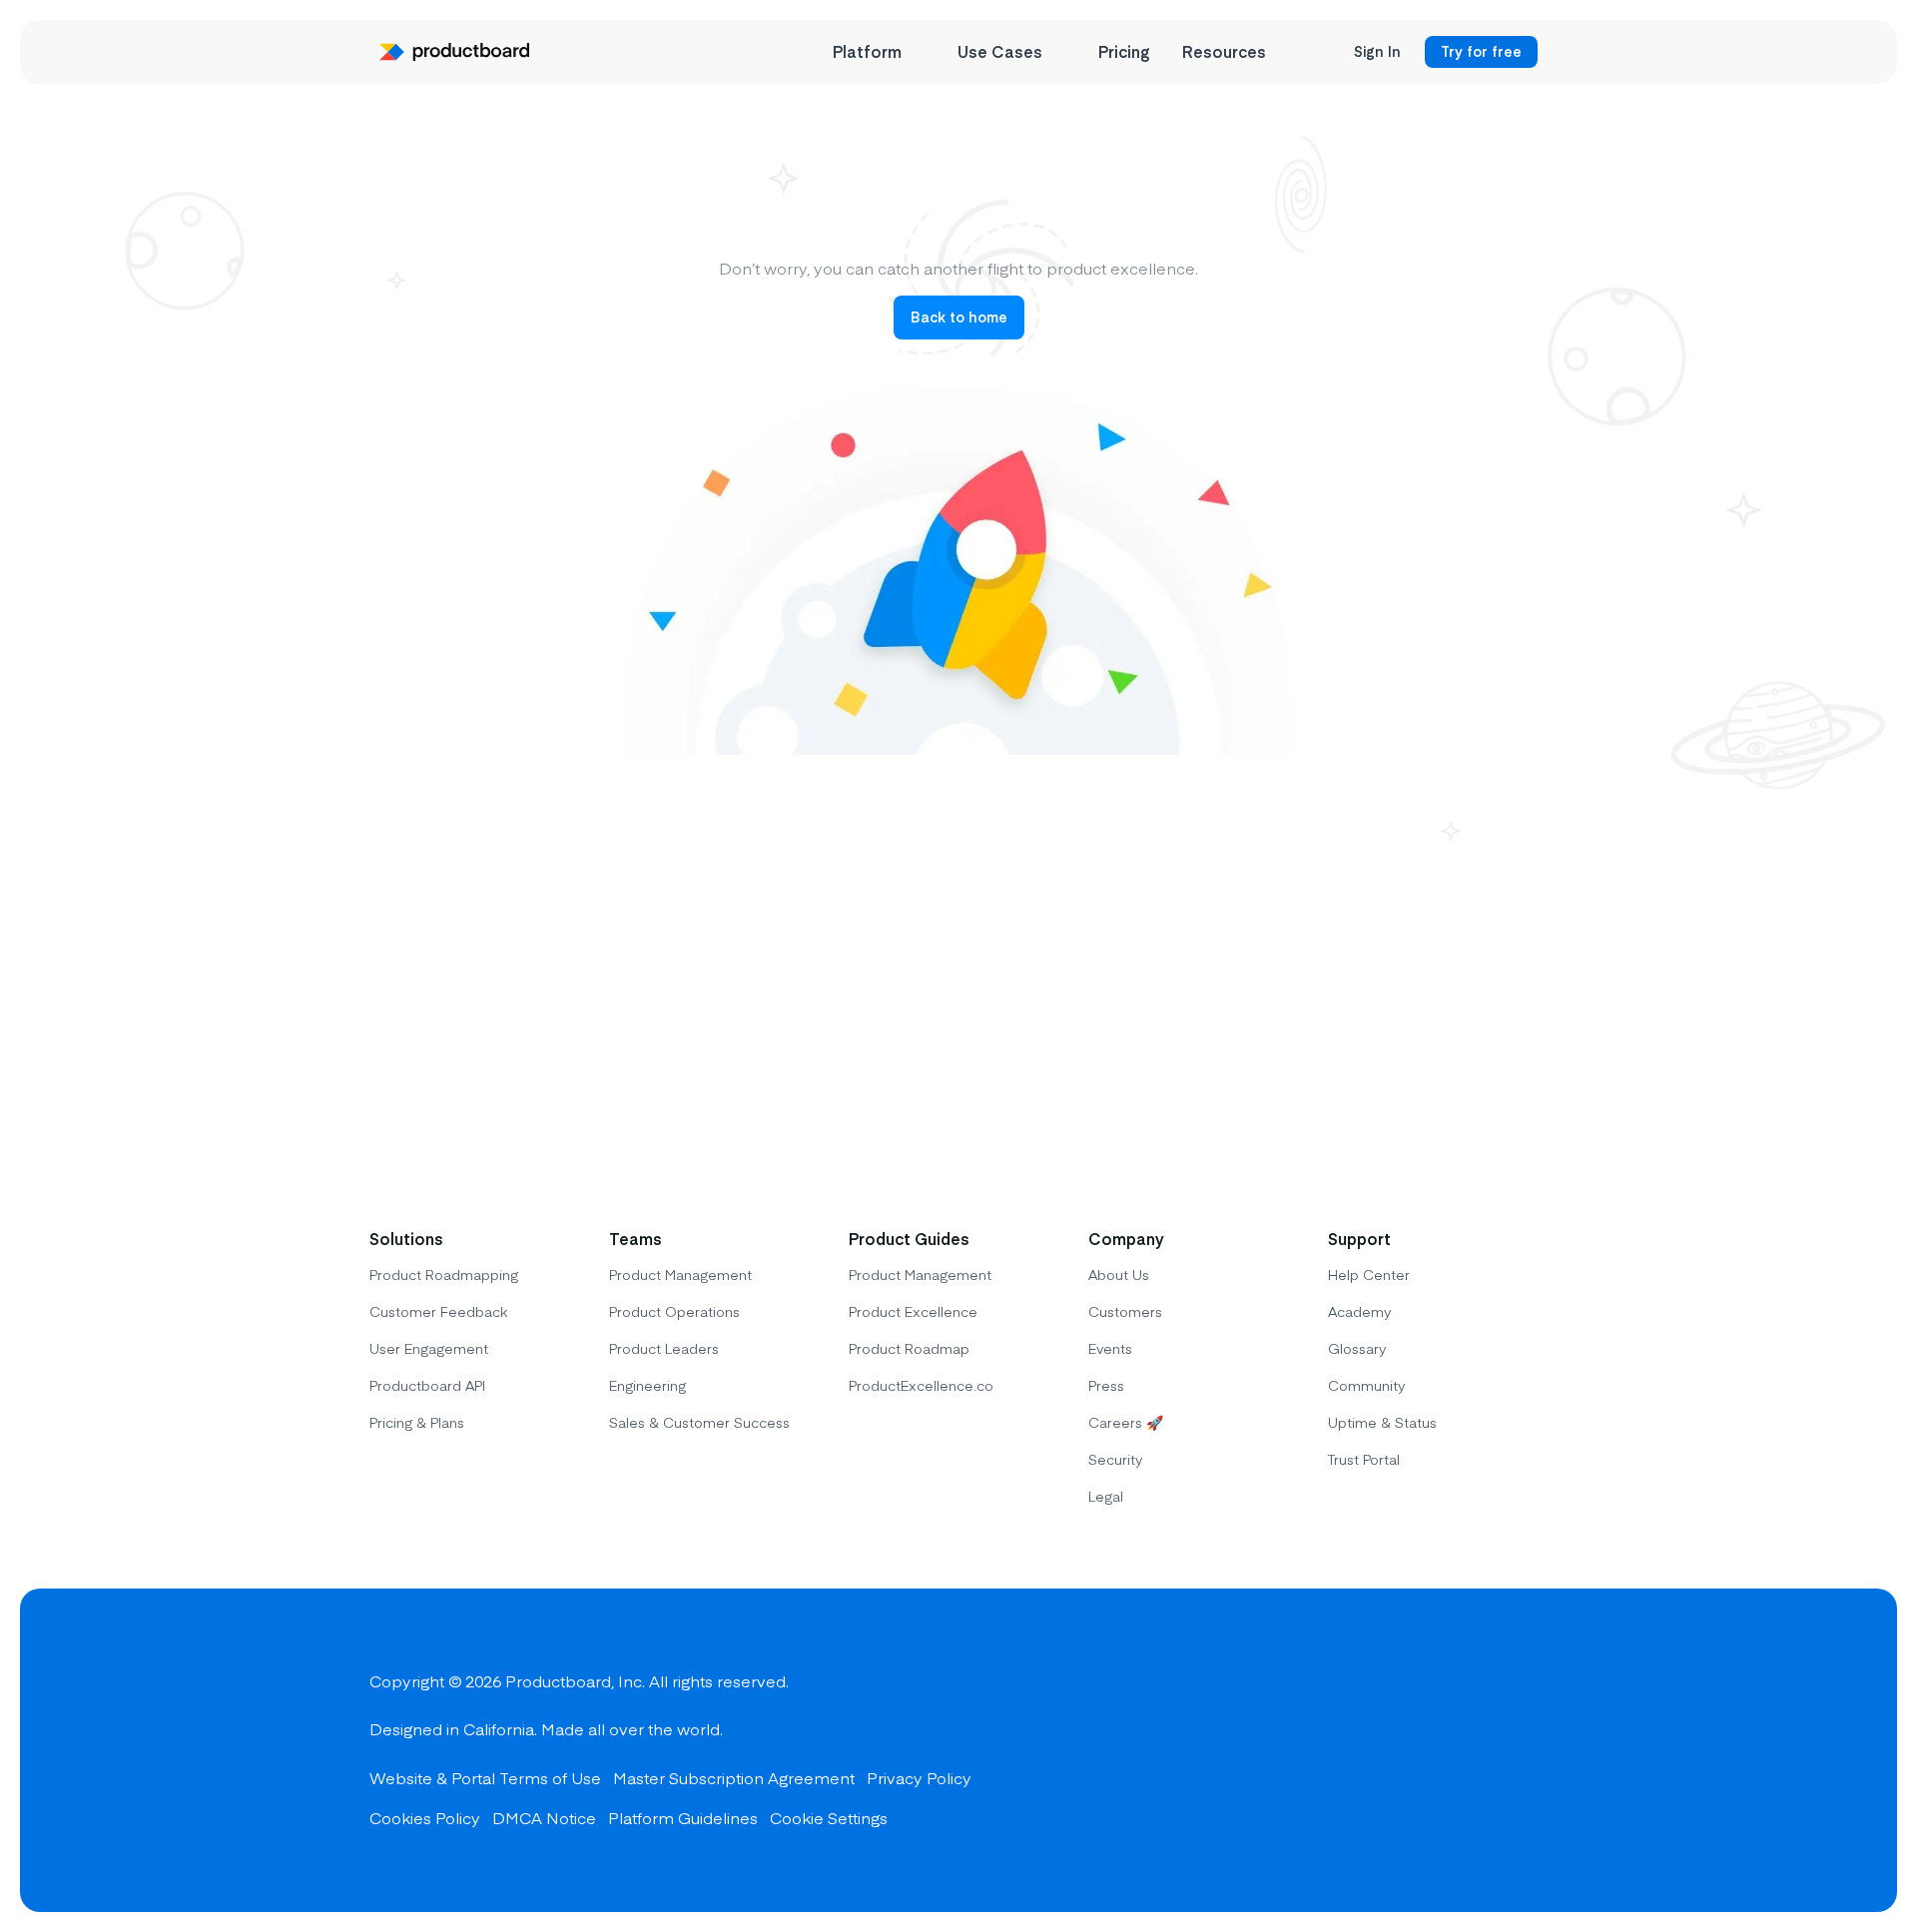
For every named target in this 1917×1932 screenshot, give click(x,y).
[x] (1456, 1750)
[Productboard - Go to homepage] (454, 52)
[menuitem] (879, 52)
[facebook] (1384, 1750)
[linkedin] (1528, 1750)
